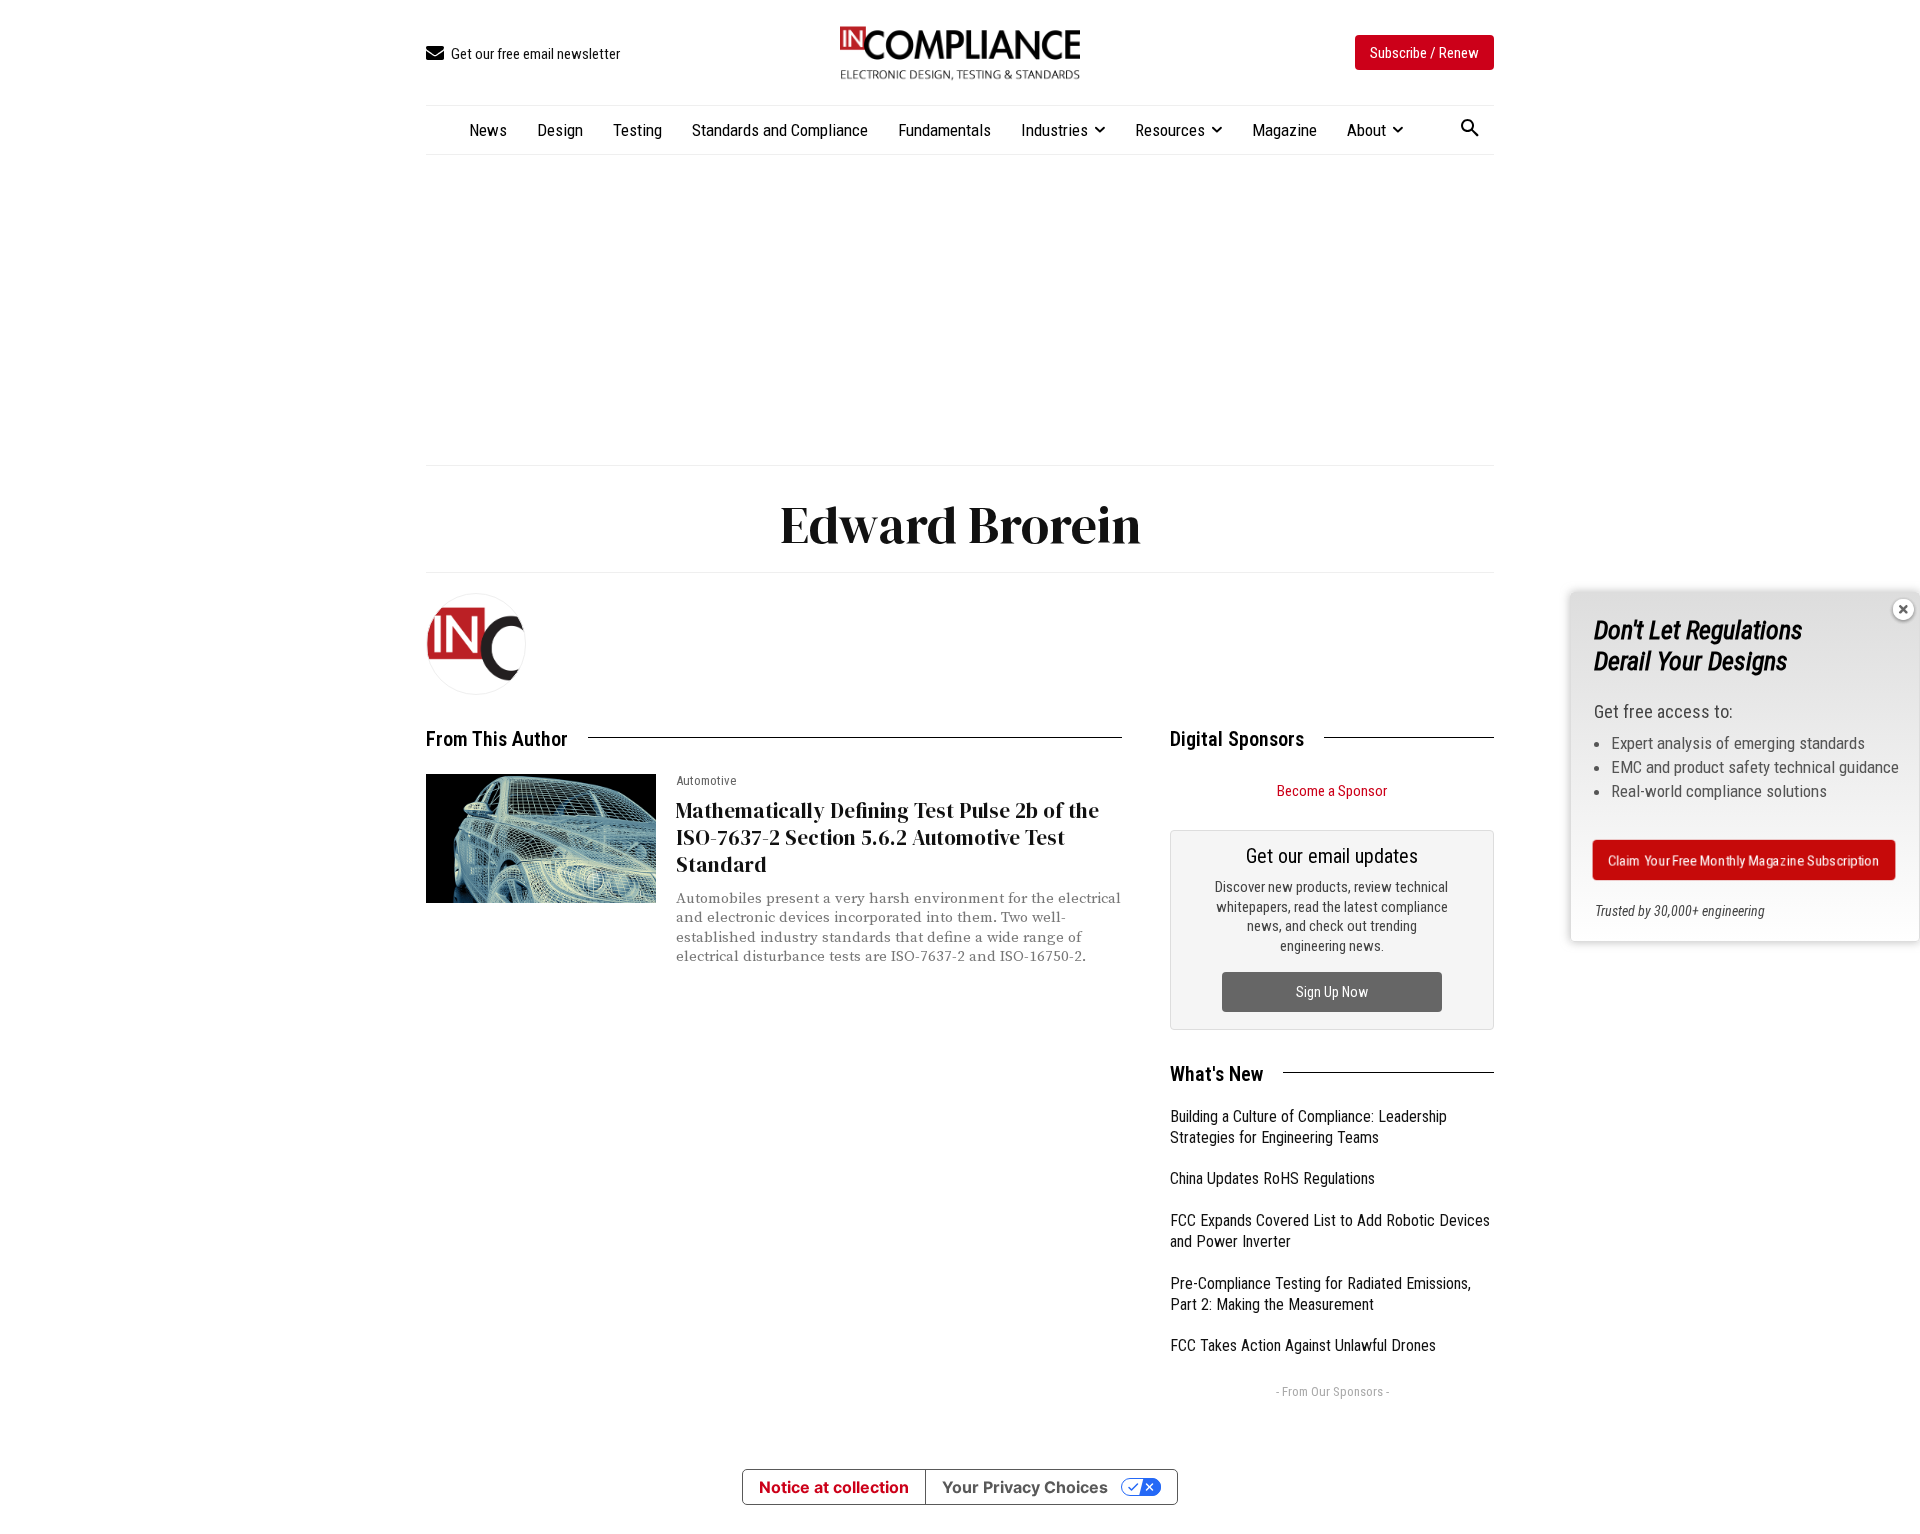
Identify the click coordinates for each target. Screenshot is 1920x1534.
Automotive (706, 780)
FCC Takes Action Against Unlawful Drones (1303, 1345)
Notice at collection (834, 1487)
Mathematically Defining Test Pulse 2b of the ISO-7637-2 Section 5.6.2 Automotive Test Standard (887, 838)
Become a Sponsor (1332, 791)
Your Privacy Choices (1025, 1487)
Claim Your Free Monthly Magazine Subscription (1744, 860)
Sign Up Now (1332, 992)
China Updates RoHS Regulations (1272, 1178)
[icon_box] (523, 54)
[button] (1470, 129)
